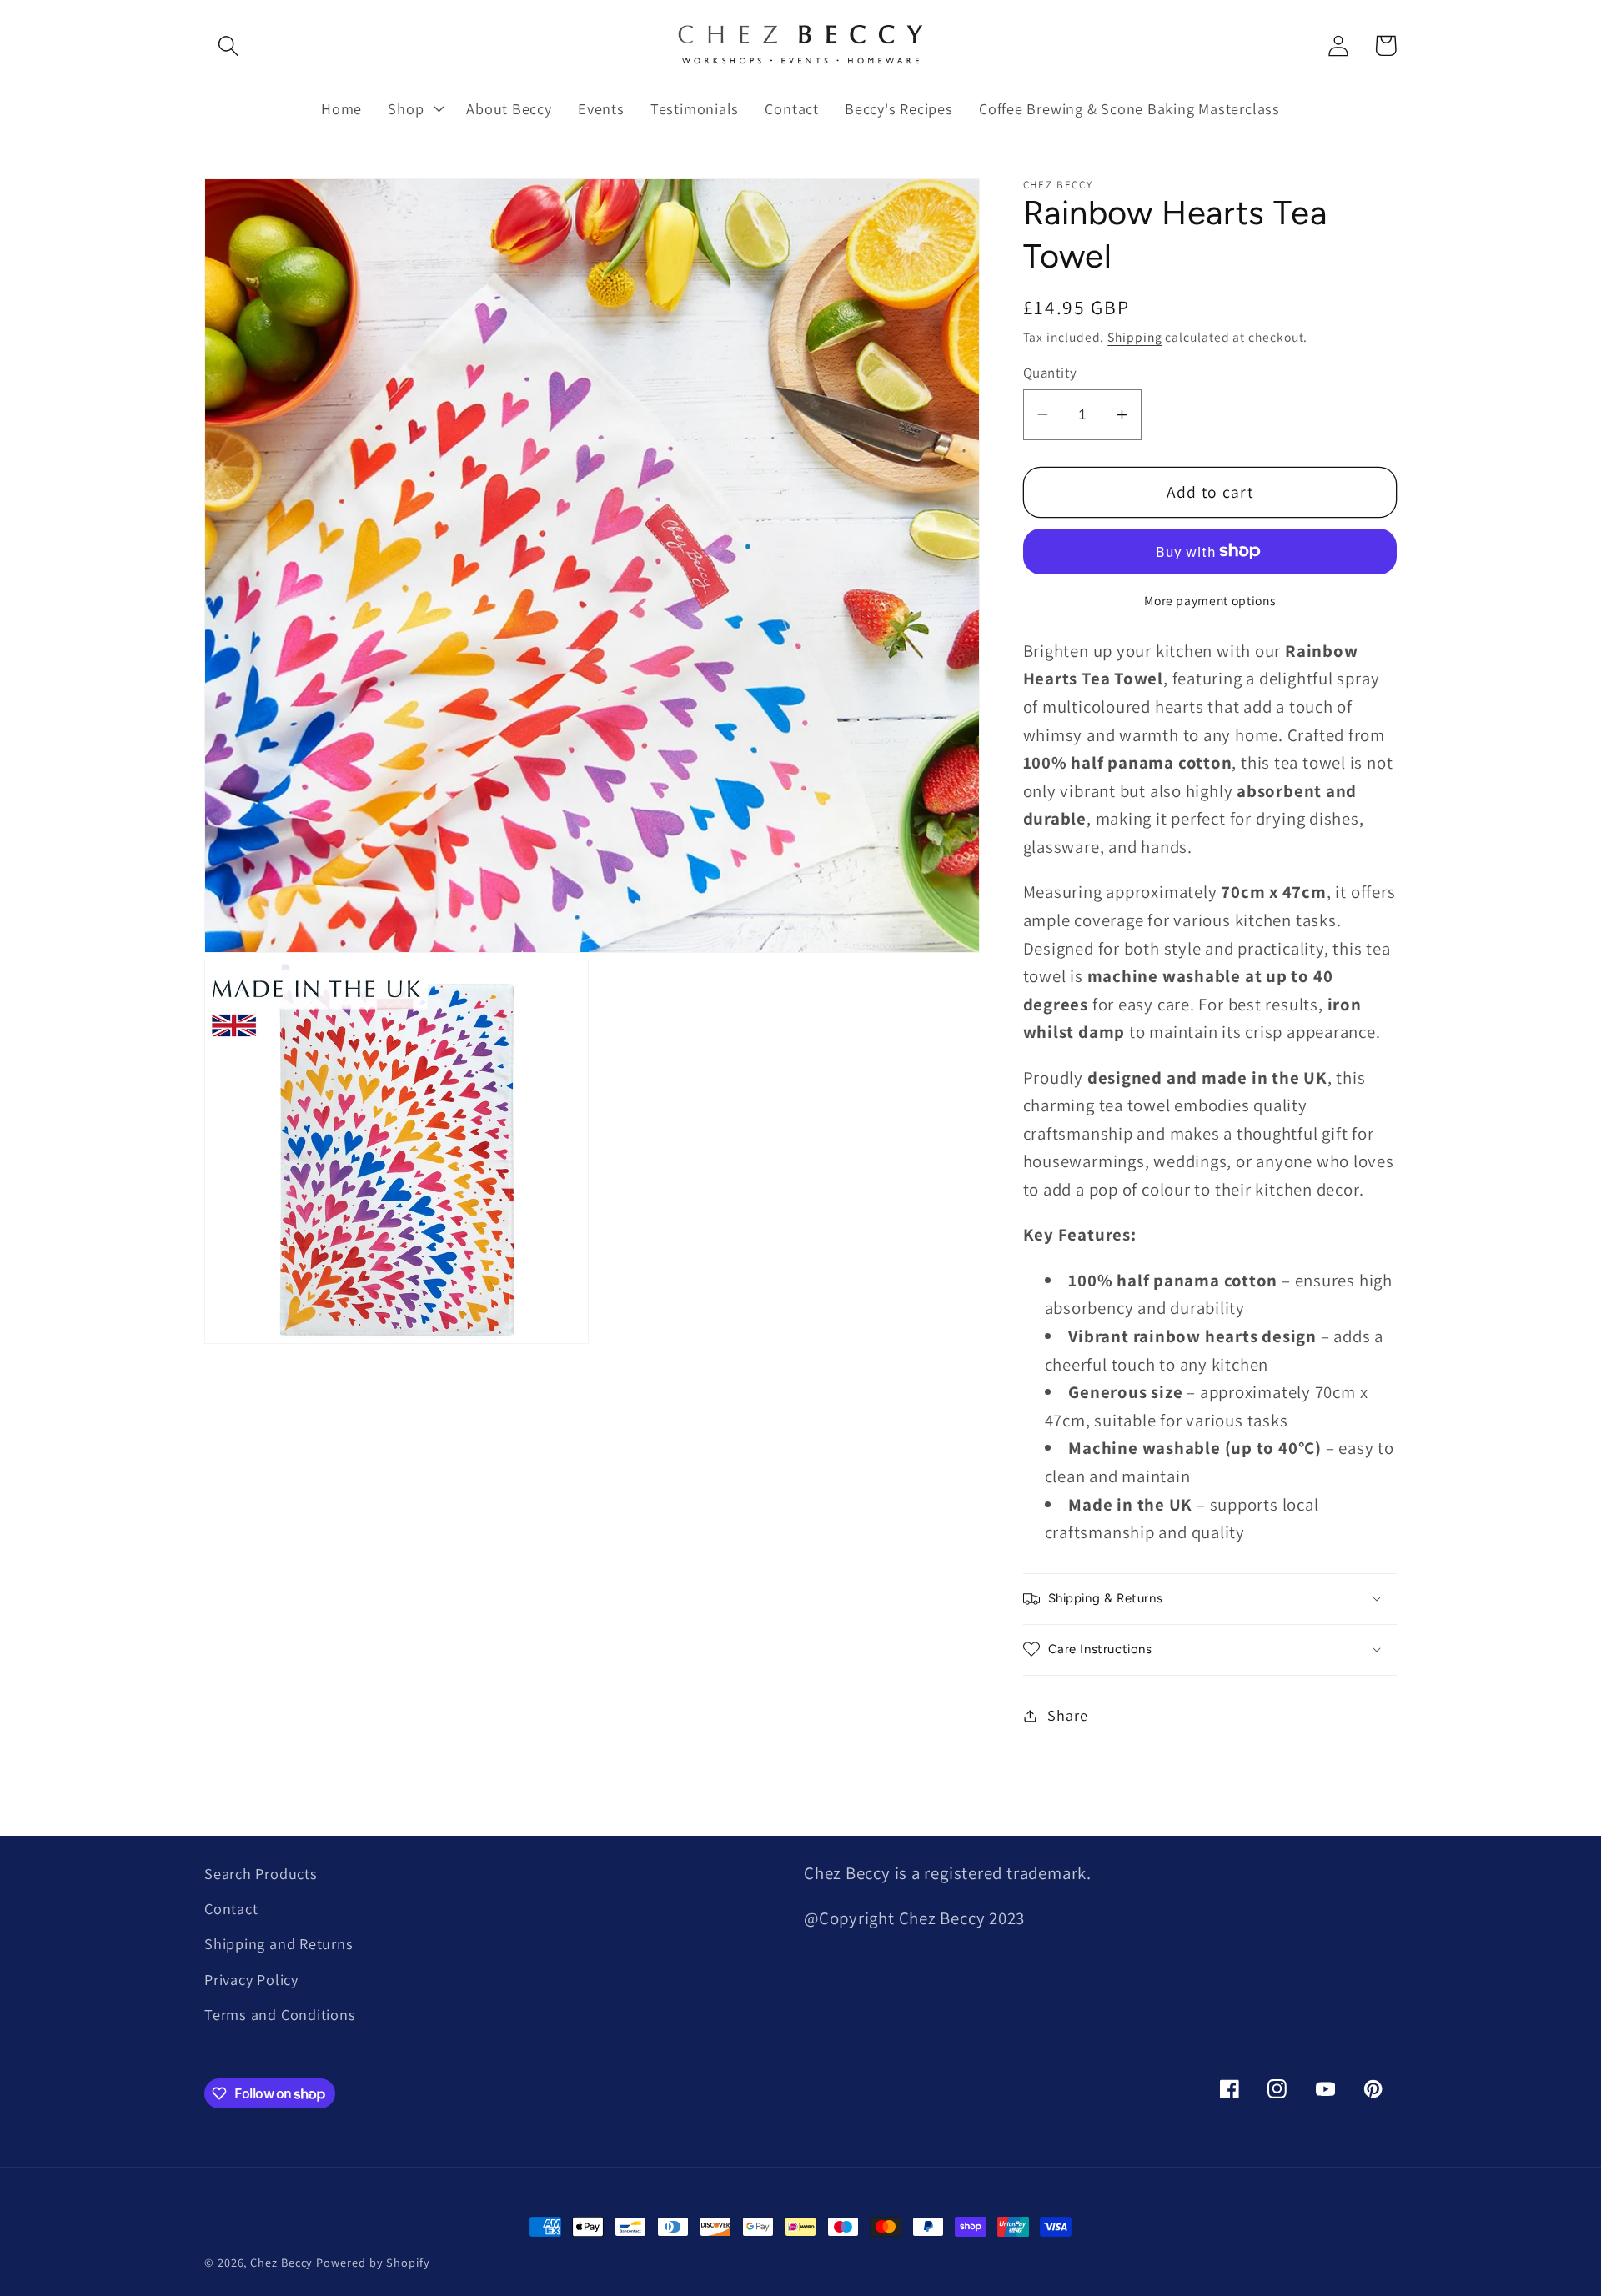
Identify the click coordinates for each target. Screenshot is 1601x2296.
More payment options (1210, 599)
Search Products (261, 1873)
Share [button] (1067, 1715)
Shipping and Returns (279, 1943)
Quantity (1050, 373)
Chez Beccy (281, 2262)
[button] (228, 45)
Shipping (1134, 336)
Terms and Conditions (280, 2014)
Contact (231, 1908)
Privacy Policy (251, 1979)
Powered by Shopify (373, 2262)
